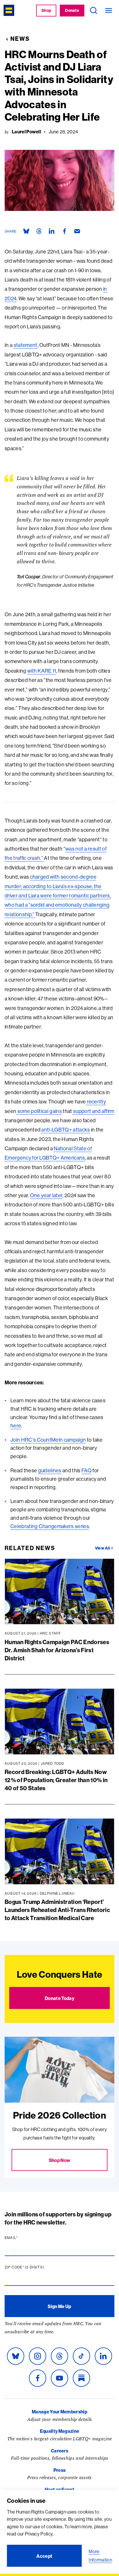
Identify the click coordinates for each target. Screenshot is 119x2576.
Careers (59, 2451)
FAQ (87, 1470)
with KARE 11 (42, 671)
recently (96, 1102)
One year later (46, 1195)
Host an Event (59, 2489)
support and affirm (93, 1111)
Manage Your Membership (59, 2412)
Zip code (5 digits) (36, 2267)
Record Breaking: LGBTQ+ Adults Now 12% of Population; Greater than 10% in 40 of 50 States (56, 1780)
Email (22, 2238)
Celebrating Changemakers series (50, 1526)
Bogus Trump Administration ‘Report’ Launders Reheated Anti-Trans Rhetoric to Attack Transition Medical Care (57, 1910)
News (20, 39)
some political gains (39, 1111)
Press (60, 2470)
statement (26, 345)
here (16, 1426)
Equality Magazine (59, 2431)
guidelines (50, 1470)
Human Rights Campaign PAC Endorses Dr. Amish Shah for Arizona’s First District (57, 1650)
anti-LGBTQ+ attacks (65, 1130)
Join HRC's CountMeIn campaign (48, 1440)
